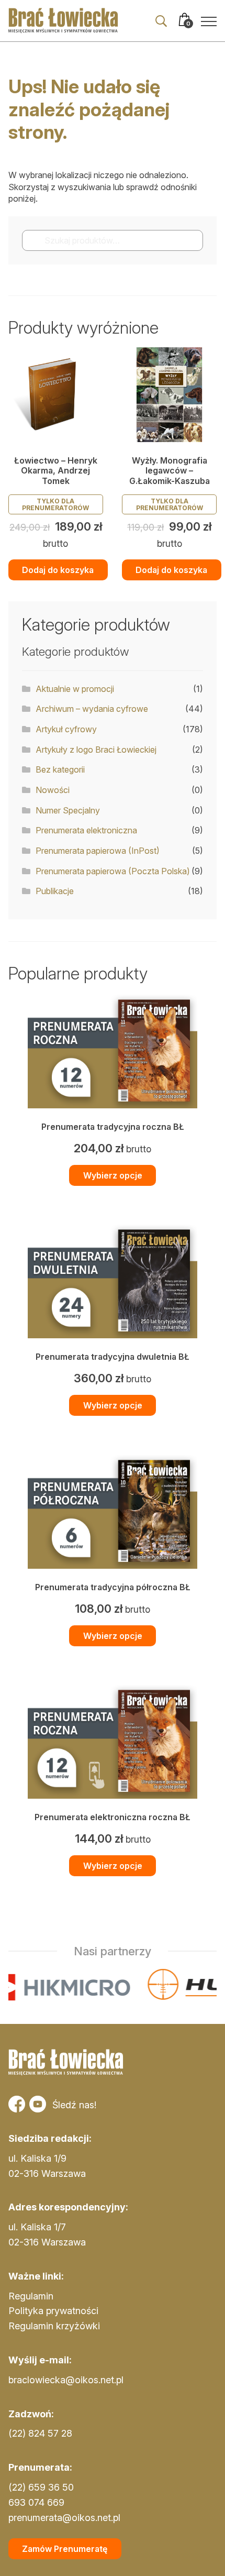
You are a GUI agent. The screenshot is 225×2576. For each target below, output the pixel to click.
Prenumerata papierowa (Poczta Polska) (113, 871)
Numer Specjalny (68, 810)
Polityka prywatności (53, 2311)
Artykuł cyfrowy (66, 729)
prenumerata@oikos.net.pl (64, 2518)
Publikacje (55, 891)
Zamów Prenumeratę (65, 2549)
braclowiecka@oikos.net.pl (66, 2380)
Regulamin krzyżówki (54, 2326)
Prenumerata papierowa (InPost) (98, 851)
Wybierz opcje (113, 1175)
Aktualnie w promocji (75, 689)
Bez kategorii (60, 769)
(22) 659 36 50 (41, 2487)
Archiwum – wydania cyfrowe (92, 709)
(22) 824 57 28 (40, 2433)
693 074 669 (36, 2502)
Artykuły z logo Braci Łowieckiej (96, 750)
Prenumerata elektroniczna (86, 830)
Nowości (53, 790)
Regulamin (31, 2296)
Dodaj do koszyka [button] (58, 570)
